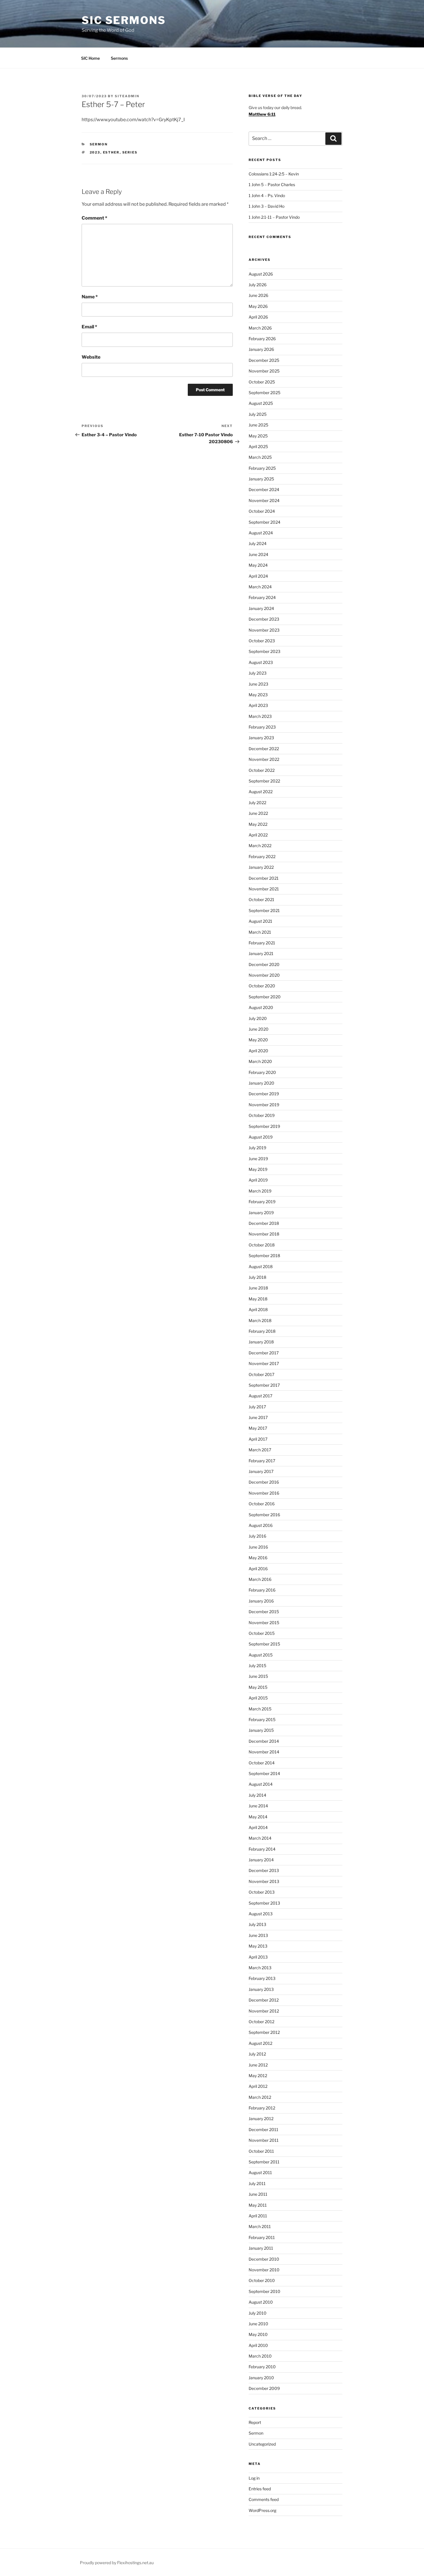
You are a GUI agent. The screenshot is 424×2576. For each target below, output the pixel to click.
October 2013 (262, 1892)
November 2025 (264, 371)
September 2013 (264, 1903)
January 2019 (261, 1213)
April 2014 (258, 1827)
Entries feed (260, 2489)
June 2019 (258, 1159)
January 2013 (261, 1989)
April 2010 (258, 2345)
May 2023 (258, 695)
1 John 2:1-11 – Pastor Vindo (274, 217)
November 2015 (264, 1623)
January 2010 (261, 2378)
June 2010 (258, 2324)
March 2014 (260, 1838)
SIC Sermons (124, 20)
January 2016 (261, 1601)
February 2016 (262, 1590)
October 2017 (261, 1374)
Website (91, 357)
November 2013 (264, 1881)
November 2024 (264, 500)
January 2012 (261, 2119)
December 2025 (264, 360)
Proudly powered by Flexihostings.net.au (117, 2563)
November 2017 (264, 1363)
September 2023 (264, 651)
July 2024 (258, 543)
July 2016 (257, 1536)
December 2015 (264, 1612)
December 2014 (264, 1741)
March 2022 (260, 846)
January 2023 (261, 738)
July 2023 (258, 673)
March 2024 (260, 587)
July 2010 (258, 2313)
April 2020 (258, 1051)
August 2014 (261, 1784)
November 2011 (264, 2140)
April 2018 (258, 1309)
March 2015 (260, 1709)
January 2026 (261, 349)
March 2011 (260, 2226)
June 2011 (258, 2194)
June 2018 (258, 1288)
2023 (95, 152)
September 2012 (264, 2032)
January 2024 (261, 608)
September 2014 (264, 1773)
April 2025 (258, 447)
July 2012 (257, 2054)
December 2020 (264, 964)
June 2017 (258, 1417)
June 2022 (258, 813)
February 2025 (262, 468)
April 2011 (258, 2216)
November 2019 (264, 1105)
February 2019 (262, 1202)
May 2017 (258, 1428)
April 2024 (258, 576)
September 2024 (264, 522)
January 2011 (261, 2248)
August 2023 (261, 662)
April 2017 (258, 1439)
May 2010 (258, 2334)
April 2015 (258, 1698)
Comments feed (264, 2499)
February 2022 (262, 857)
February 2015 (262, 1719)
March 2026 (260, 328)
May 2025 (258, 436)
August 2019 (261, 1137)
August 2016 (261, 1525)
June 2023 (258, 684)
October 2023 (262, 641)
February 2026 (262, 339)
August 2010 (261, 2302)
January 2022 (261, 867)
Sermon (99, 144)
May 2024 (258, 565)
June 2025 (258, 425)
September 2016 (264, 1515)
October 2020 (262, 986)
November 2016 (264, 1493)
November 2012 (264, 2011)
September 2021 (264, 910)
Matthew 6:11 (262, 114)
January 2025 (261, 479)
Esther (111, 152)
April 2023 (258, 705)
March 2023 (260, 716)
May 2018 (258, 1299)
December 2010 (264, 2259)
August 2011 (260, 2172)
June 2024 (258, 554)
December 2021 (264, 878)
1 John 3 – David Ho (267, 206)
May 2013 (258, 1946)
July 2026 (258, 285)
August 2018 (261, 1267)
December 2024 (264, 489)
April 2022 (258, 835)
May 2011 (258, 2205)
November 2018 (264, 1234)
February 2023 (262, 727)
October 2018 (262, 1245)
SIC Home (90, 58)
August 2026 (261, 274)
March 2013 (260, 1968)
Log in (254, 2478)
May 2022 (258, 824)
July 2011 (257, 2183)
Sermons (119, 58)
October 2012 (261, 2022)
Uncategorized (262, 2444)
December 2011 (263, 2129)
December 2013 (264, 1870)
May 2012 (258, 2076)
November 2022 (264, 759)
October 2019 (262, 1115)
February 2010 (262, 2367)
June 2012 (258, 2065)
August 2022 (261, 792)
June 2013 (258, 1935)
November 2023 (264, 630)
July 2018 (257, 1277)
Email (89, 327)
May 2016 (258, 1558)
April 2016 (258, 1569)
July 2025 (258, 414)
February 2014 (262, 1849)
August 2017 (260, 1396)
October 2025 (262, 382)
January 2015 (261, 1730)
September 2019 (264, 1126)
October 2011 (261, 2151)
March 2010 (260, 2356)
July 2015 (257, 1666)
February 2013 (262, 1978)
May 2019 (258, 1169)
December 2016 (264, 1482)
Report (255, 2422)
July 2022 (257, 803)
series (130, 152)
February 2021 (262, 943)
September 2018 (264, 1256)
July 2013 (257, 1924)
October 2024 (262, 511)
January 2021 (261, 953)
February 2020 (262, 1072)
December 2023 (264, 619)
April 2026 (258, 317)
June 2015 (258, 1676)
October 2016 (262, 1504)
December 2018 (264, 1223)
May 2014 (258, 1817)
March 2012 (260, 2097)
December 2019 (264, 1094)
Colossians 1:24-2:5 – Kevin (274, 174)
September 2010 (264, 2291)
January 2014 (261, 1860)
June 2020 (259, 1029)
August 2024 (261, 533)
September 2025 (264, 393)
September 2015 (264, 1644)
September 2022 (264, 781)
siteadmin (127, 96)
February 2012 (262, 2108)
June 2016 (258, 1547)
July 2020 (258, 1018)
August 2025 (261, 403)
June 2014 (258, 1806)
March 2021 (260, 932)
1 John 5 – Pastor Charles (272, 185)
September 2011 (264, 2162)
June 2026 (258, 295)
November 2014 (264, 1752)
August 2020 (261, 1007)
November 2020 (264, 975)
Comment (94, 218)
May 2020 (258, 1040)
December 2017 (264, 1353)
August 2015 (261, 1655)
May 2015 (258, 1687)
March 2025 (260, 457)
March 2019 (260, 1191)
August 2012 (260, 2043)
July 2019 (257, 1148)
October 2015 (262, 1633)
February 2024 (262, 597)
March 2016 (260, 1579)
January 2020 (261, 1083)
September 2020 (265, 997)
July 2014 (257, 1795)
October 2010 (262, 2280)
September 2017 (264, 1385)
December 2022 (264, 749)
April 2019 (258, 1180)
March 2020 (260, 1061)
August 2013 (261, 1914)
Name (90, 297)
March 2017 (260, 1450)
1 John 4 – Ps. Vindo (267, 195)
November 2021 (264, 889)
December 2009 (264, 2388)
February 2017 (262, 1461)
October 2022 (262, 770)
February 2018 (262, 1331)
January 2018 (261, 1342)
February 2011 (262, 2237)
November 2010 (264, 2270)
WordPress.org (262, 2510)
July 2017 (257, 1407)
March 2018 (260, 1320)
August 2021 (260, 921)
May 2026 (258, 306)
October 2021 (261, 899)
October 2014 (262, 1763)
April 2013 (258, 1957)
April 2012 (258, 2086)
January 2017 (261, 1471)
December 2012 (264, 2000)
